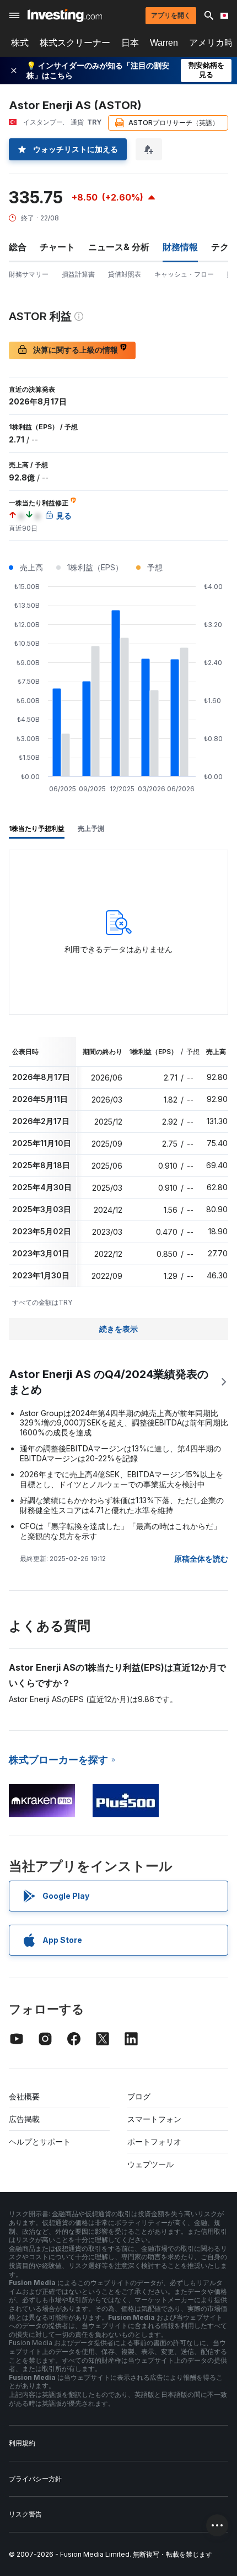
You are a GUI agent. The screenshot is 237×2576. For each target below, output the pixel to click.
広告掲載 (24, 2119)
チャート (57, 247)
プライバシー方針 (35, 2479)
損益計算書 (78, 274)
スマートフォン (154, 2119)
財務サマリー (29, 274)
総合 (18, 247)
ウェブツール (150, 2164)
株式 (20, 43)
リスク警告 (25, 2514)
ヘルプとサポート (40, 2142)
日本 (130, 43)
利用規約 (22, 2443)
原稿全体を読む (201, 1559)
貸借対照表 (125, 274)
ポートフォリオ (154, 2142)
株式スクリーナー (75, 43)
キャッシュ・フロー (184, 274)
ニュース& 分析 (119, 247)
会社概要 (24, 2096)
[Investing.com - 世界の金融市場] (65, 15)
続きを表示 (118, 1329)
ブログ (139, 2096)
